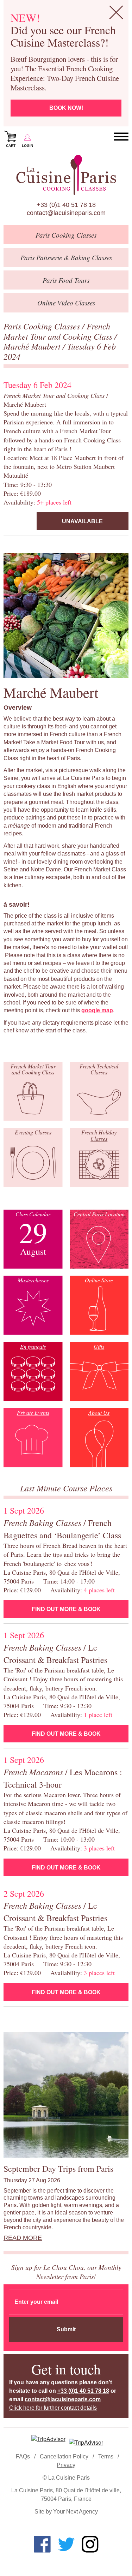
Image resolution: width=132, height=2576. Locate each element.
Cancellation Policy (64, 2456)
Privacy (66, 2465)
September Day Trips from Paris (58, 2169)
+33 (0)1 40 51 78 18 (66, 205)
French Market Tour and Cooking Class (59, 331)
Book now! (66, 108)
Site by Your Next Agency (66, 2512)
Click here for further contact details (53, 2408)
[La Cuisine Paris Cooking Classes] (66, 175)
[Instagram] (90, 2544)
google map (97, 1010)
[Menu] (121, 137)
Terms (106, 2456)
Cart (11, 146)
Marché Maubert (33, 346)
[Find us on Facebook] (42, 2544)
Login (27, 146)
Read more (23, 2238)
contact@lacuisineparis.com (66, 213)
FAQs (23, 2456)
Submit (66, 2329)
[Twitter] (66, 2544)
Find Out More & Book (66, 1609)
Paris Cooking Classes (43, 326)
